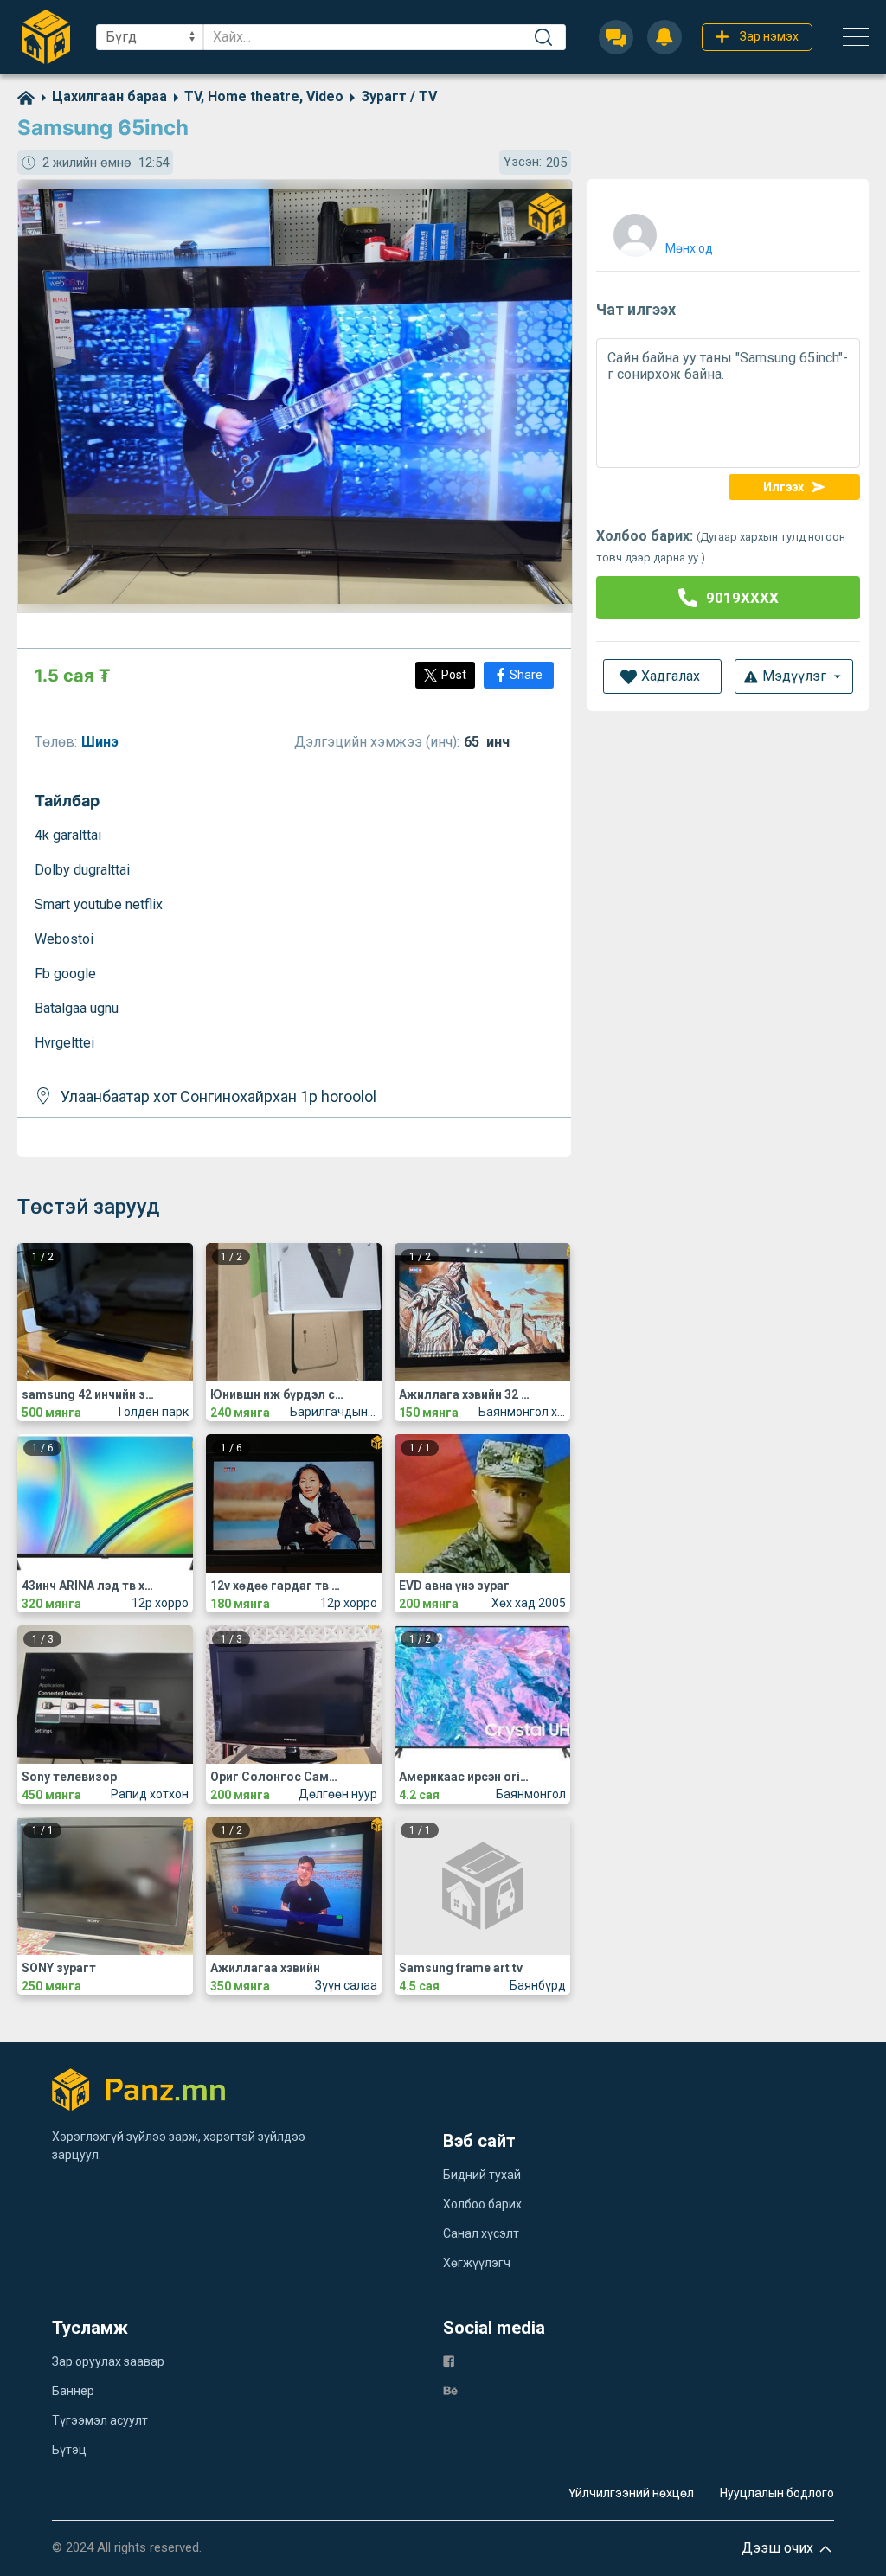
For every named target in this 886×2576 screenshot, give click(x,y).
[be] (450, 2390)
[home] (26, 96)
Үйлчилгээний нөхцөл (631, 2493)
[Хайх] (543, 37)
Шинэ (102, 742)
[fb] (449, 2360)
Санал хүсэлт (481, 2233)
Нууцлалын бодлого (777, 2493)
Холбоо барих (482, 2204)
